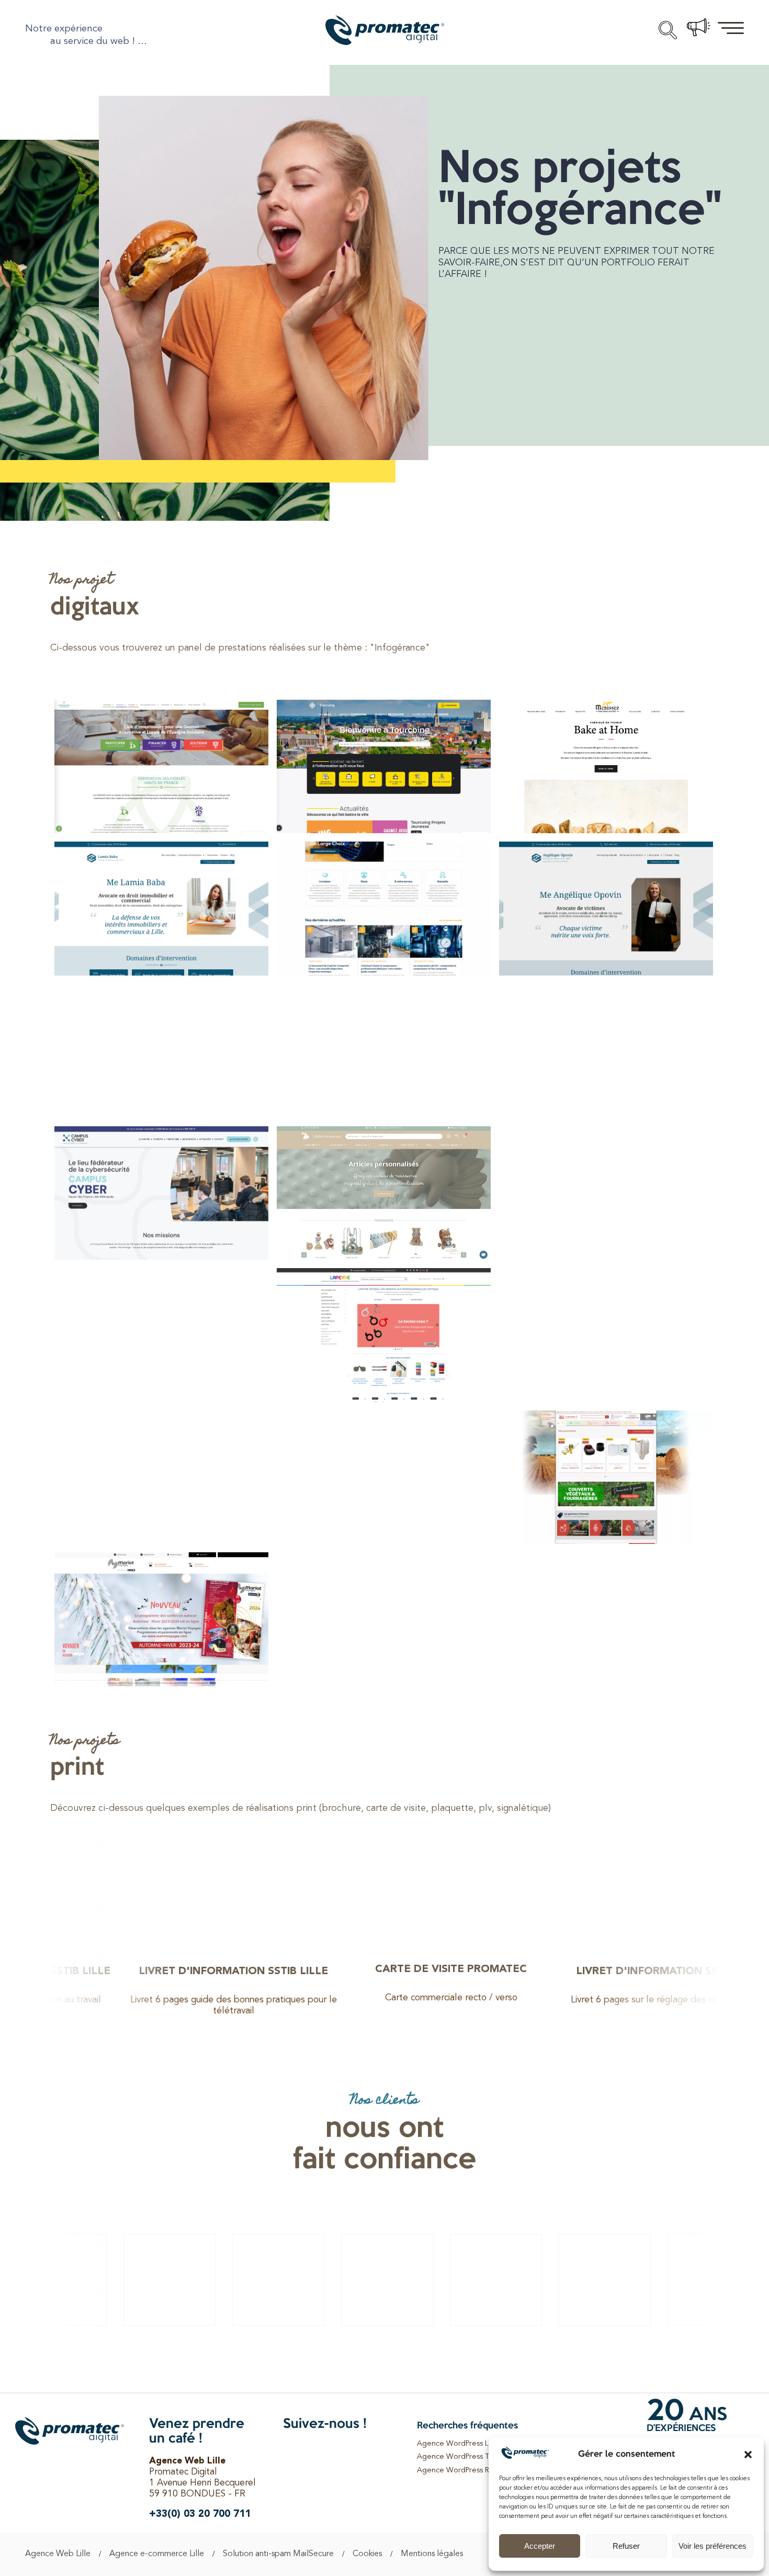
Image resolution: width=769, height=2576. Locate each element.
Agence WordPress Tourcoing (468, 2457)
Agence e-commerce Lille (157, 2554)
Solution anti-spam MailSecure (278, 2554)
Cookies (367, 2554)
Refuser (626, 2546)
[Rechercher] (668, 31)
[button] (748, 2455)
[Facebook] (292, 2452)
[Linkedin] (316, 2452)
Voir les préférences (713, 2546)
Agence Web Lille (58, 2554)
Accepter (540, 2546)
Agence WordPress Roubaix (465, 2471)
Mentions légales (432, 2554)
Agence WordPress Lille (457, 2444)
